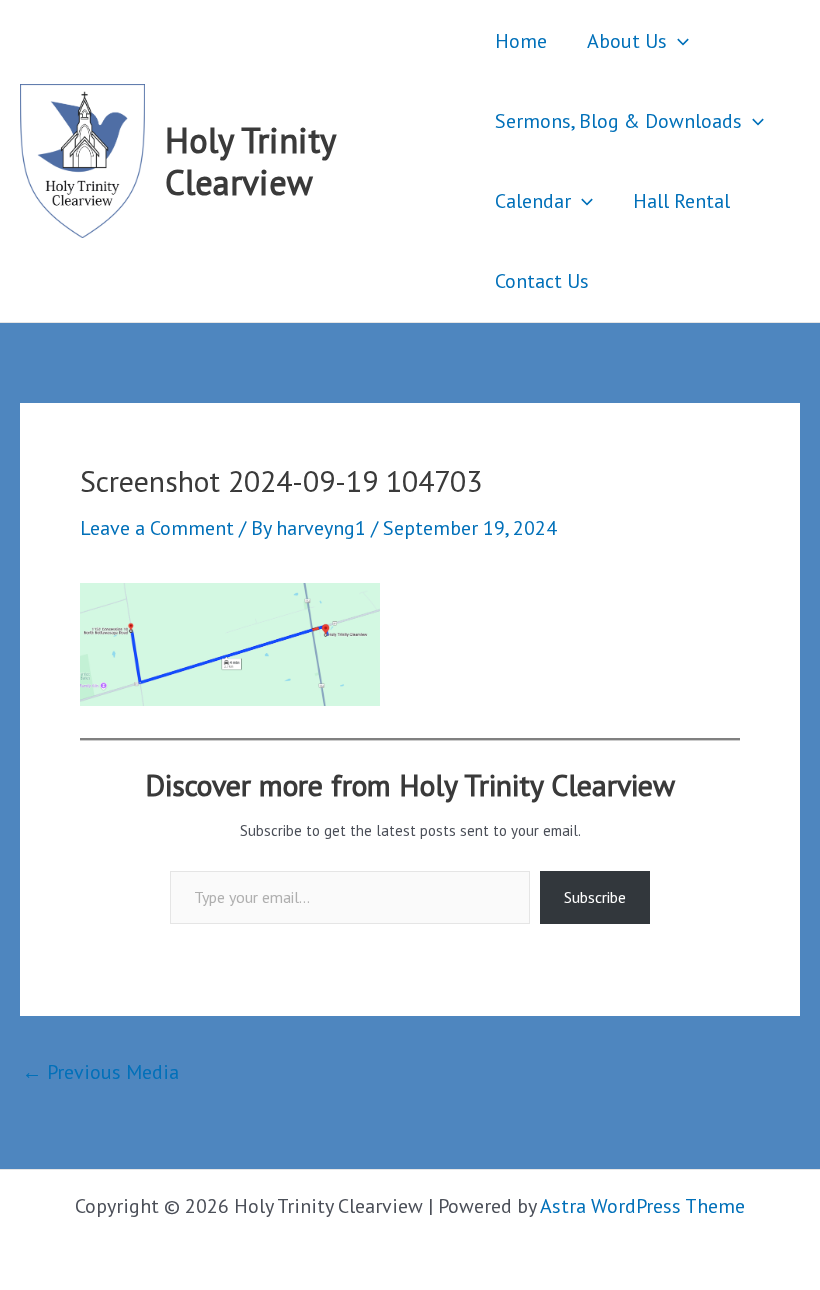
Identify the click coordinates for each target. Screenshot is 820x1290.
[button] (678, 41)
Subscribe (595, 897)
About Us (627, 41)
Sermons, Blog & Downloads (618, 121)
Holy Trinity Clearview (250, 161)
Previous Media (100, 1072)
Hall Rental (681, 201)
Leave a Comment (157, 528)
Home (521, 41)
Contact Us (542, 281)
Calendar (533, 201)
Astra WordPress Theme (642, 1206)
